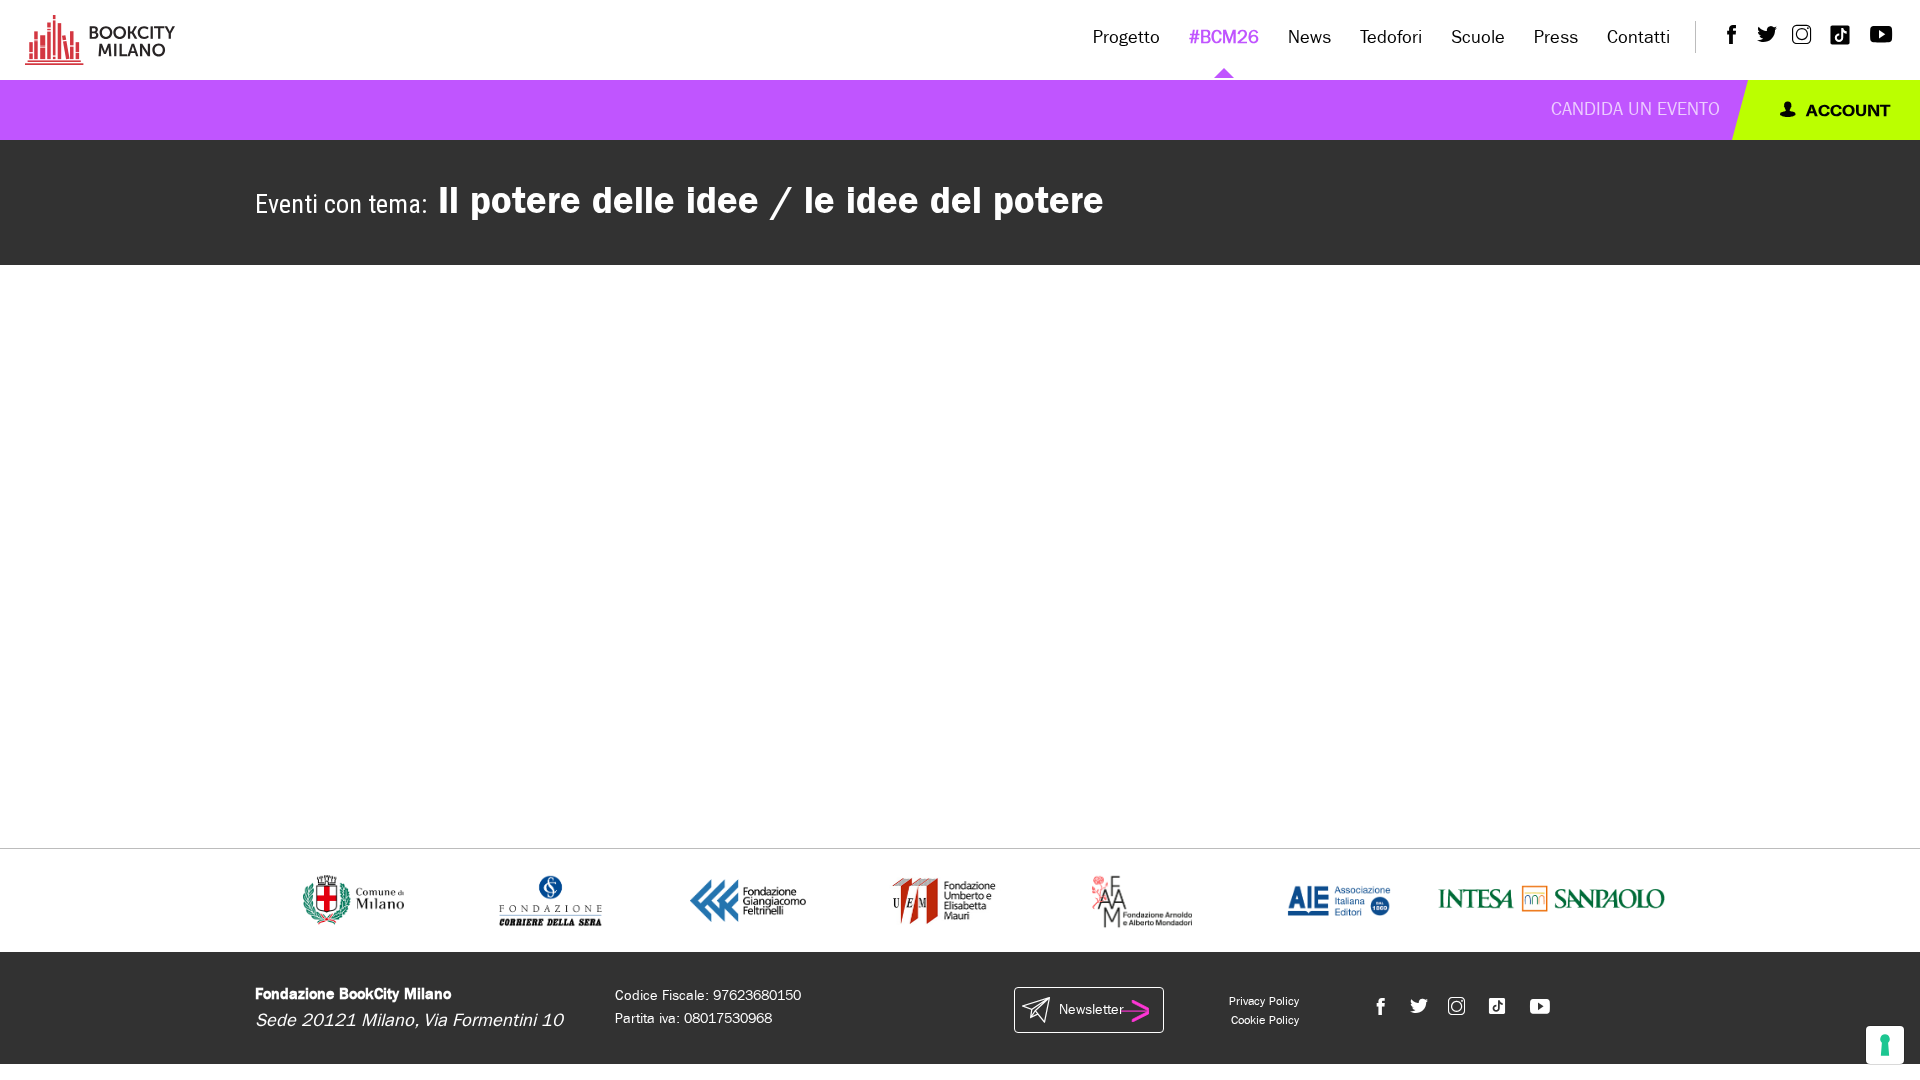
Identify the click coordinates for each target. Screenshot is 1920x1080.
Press (1556, 37)
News (1309, 37)
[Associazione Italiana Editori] (1339, 899)
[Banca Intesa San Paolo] (1551, 899)
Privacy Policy (1264, 1001)
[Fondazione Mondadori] (1141, 899)
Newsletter (1091, 1009)
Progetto (1126, 37)
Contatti (1638, 37)
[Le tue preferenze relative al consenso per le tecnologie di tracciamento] (1885, 1045)
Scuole (1478, 37)
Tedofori (1391, 37)
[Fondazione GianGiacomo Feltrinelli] (748, 899)
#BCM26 (1224, 37)
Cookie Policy (1265, 1020)
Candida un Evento (1635, 109)
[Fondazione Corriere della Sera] (550, 899)
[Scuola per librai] (945, 899)
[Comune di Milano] (353, 899)
